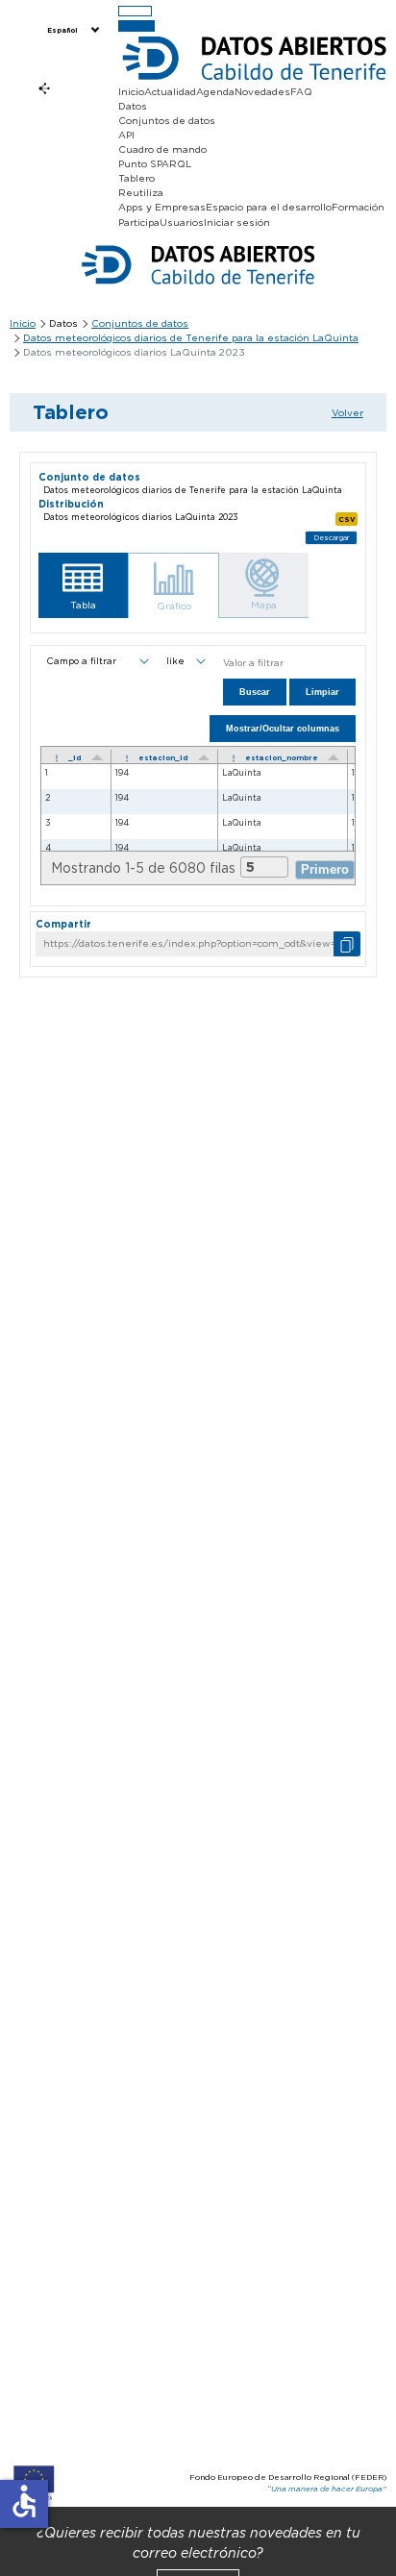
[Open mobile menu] (135, 11)
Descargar (332, 538)
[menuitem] (72, 31)
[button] (83, 585)
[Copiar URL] (347, 943)
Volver (347, 412)
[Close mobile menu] (136, 25)
